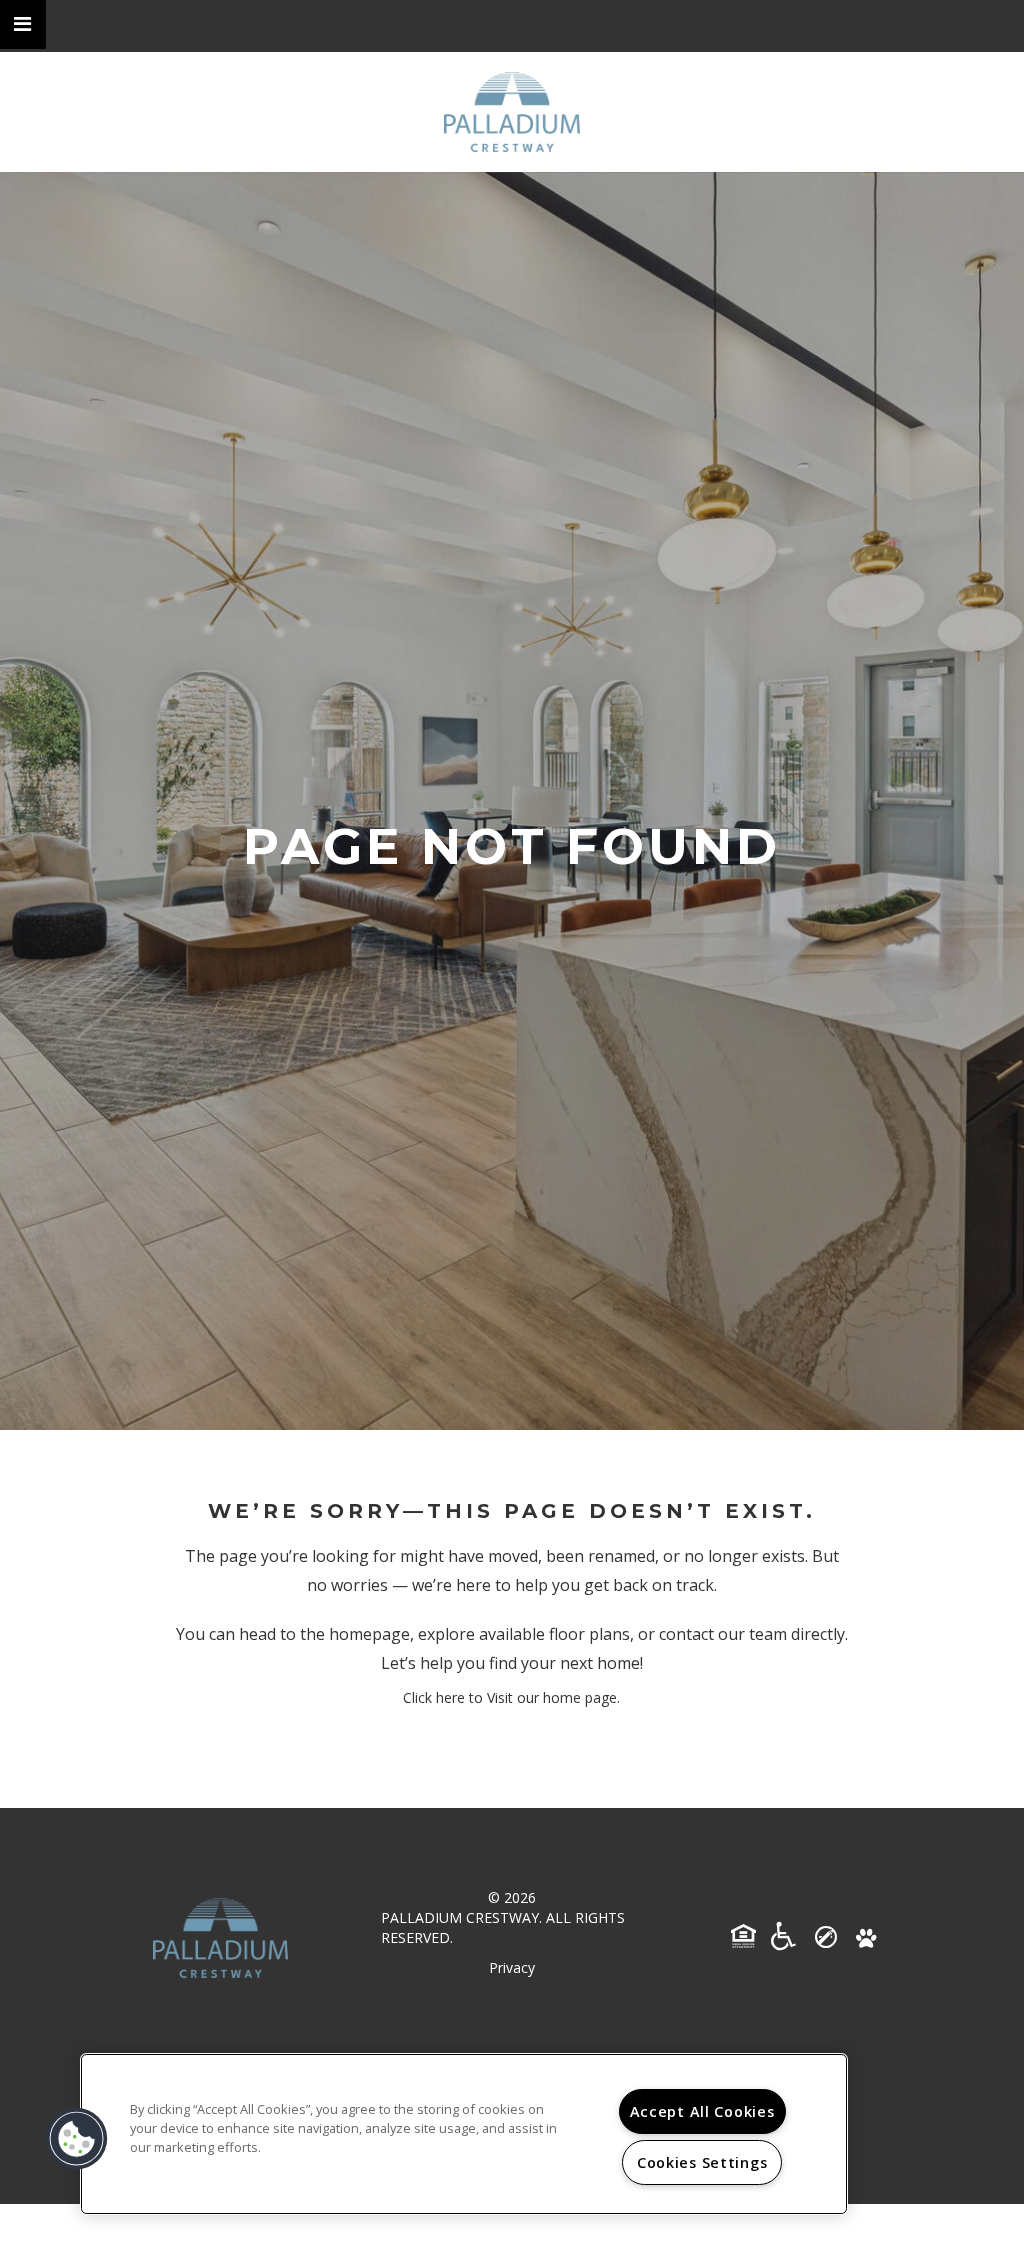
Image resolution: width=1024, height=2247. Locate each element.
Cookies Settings (702, 2162)
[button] (23, 24)
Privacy (512, 1967)
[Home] (512, 112)
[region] (464, 2134)
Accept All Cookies (702, 2111)
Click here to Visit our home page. (511, 1697)
